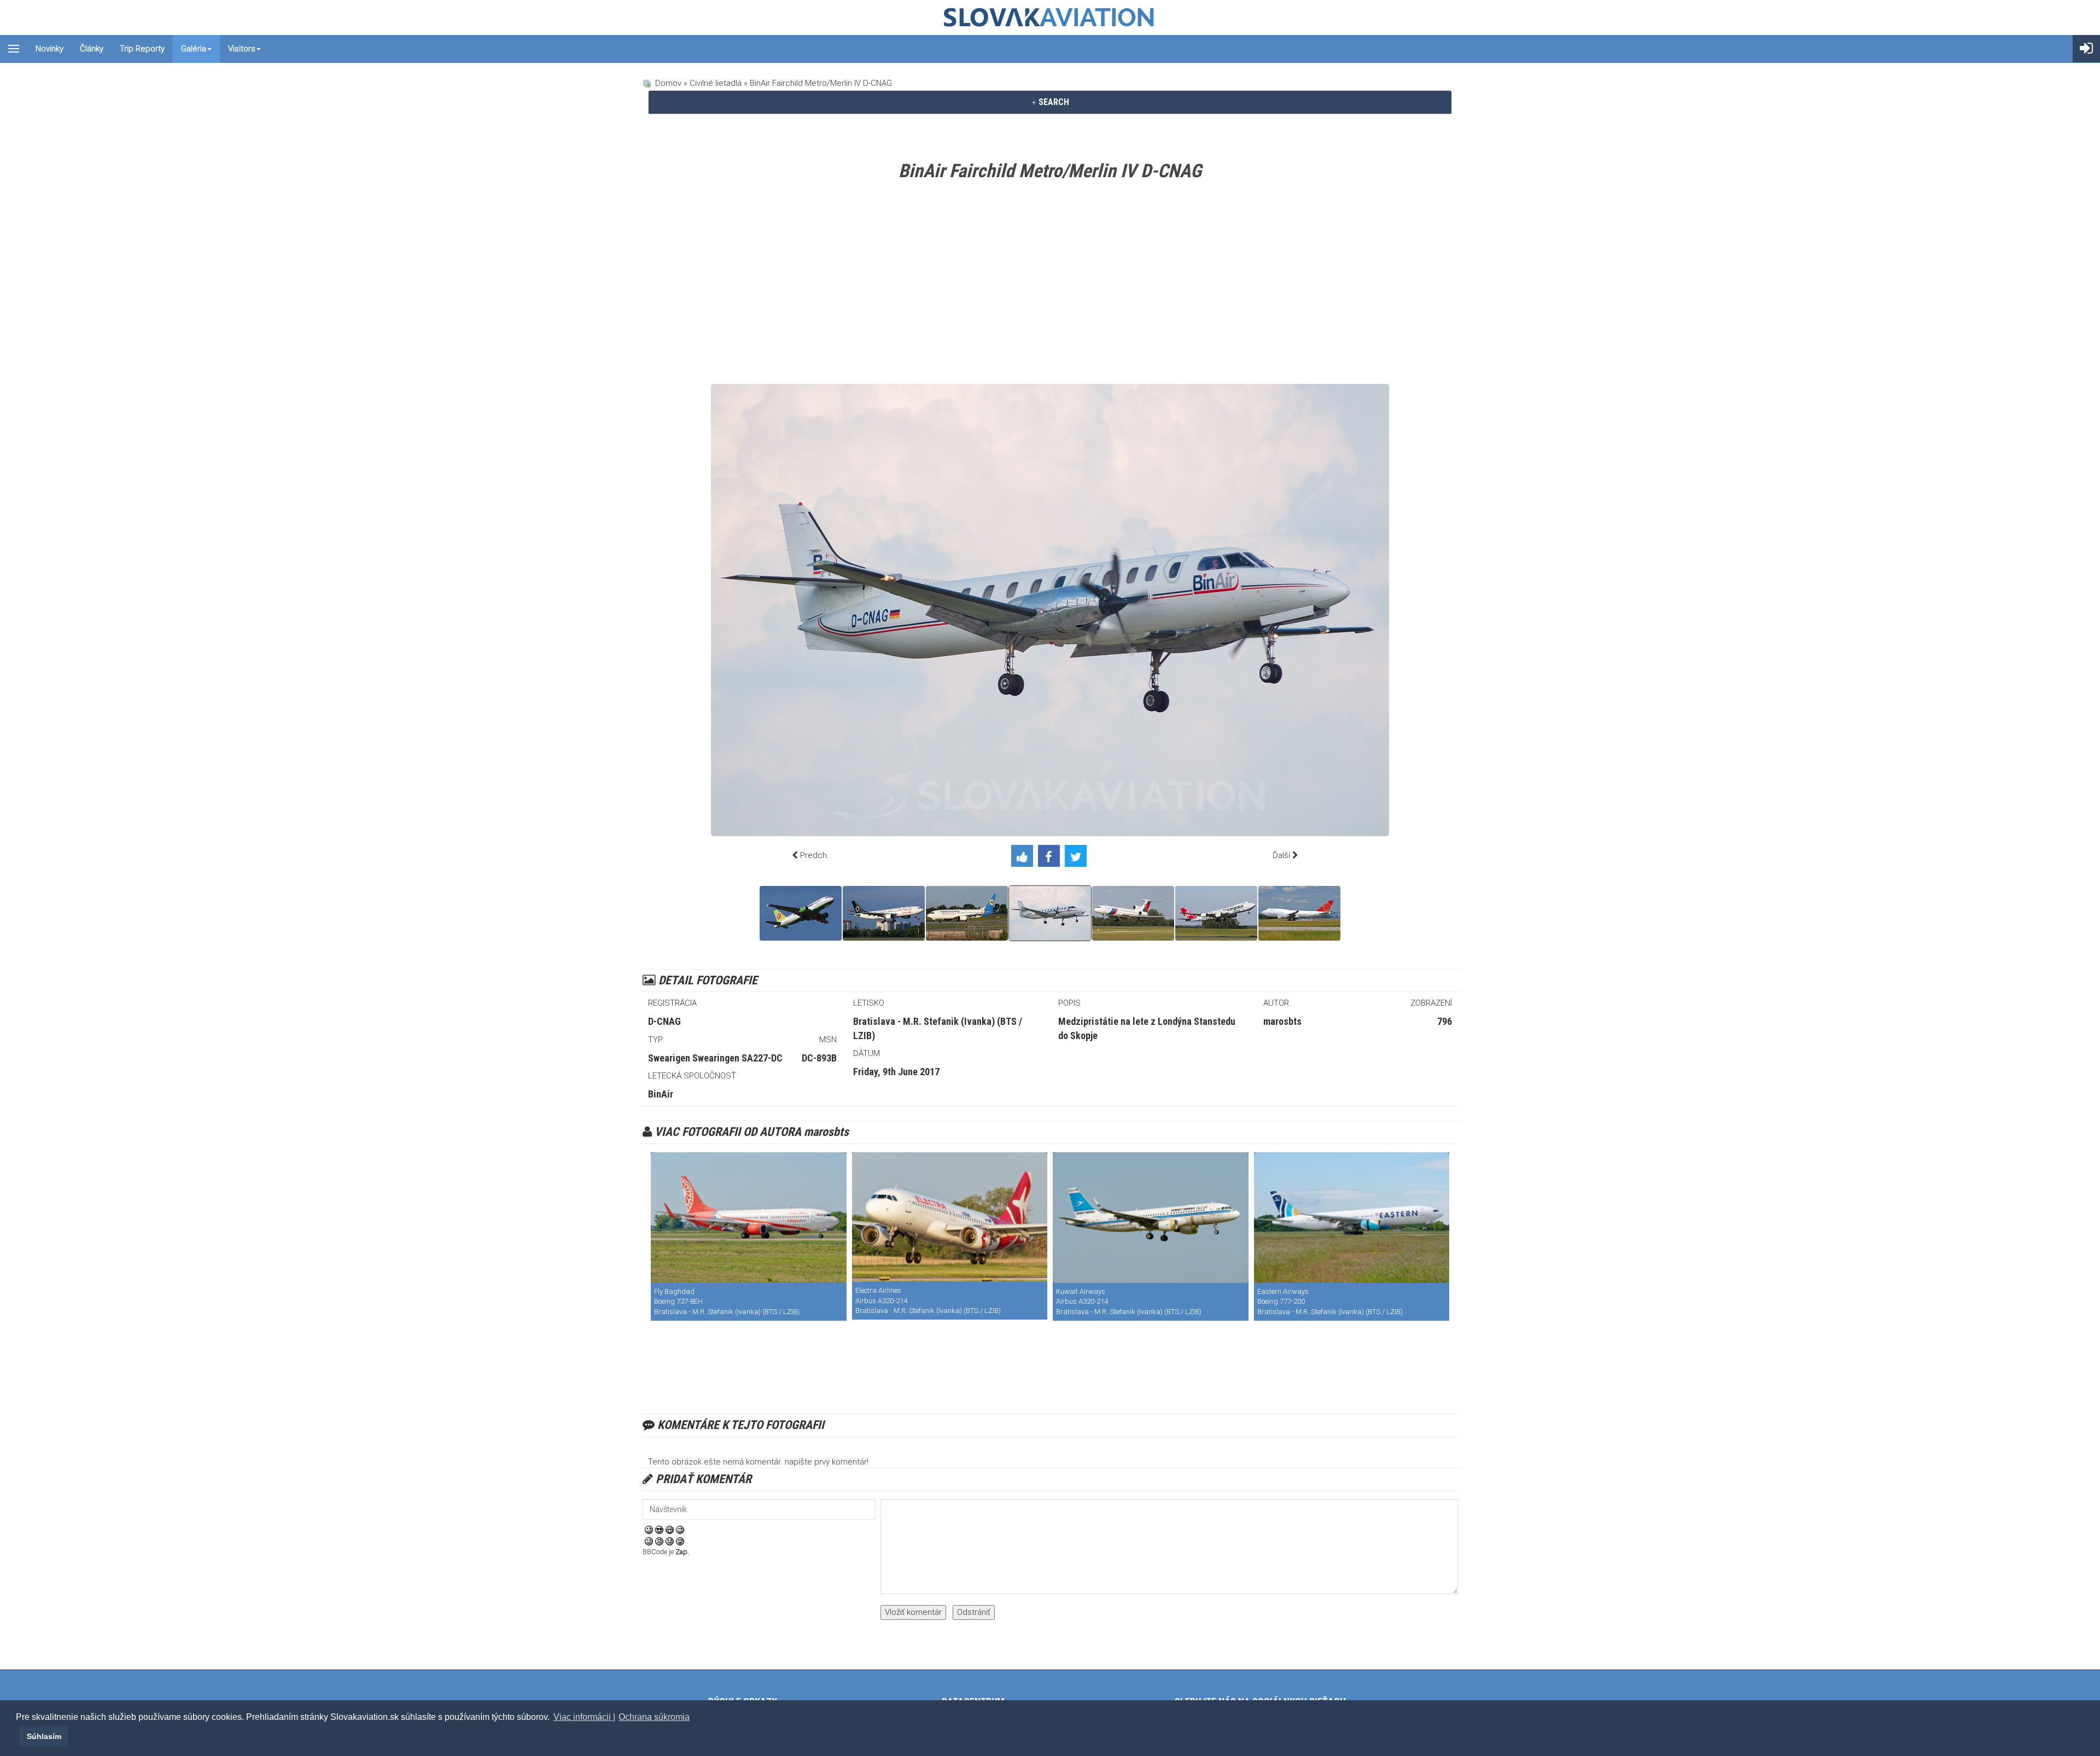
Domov (668, 83)
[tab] (1050, 102)
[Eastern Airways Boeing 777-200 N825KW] (1352, 1218)
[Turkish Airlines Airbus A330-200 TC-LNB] (884, 913)
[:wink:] (680, 1530)
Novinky (49, 49)
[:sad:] (670, 1541)
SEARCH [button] (1053, 102)
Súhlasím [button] (44, 1736)
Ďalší (1281, 855)
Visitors (242, 49)
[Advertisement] (1050, 285)
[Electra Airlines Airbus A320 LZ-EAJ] (950, 1217)
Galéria (194, 49)
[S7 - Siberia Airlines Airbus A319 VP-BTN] (801, 913)
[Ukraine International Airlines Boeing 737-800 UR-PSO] (967, 913)
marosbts (1282, 1021)
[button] (17, 1736)
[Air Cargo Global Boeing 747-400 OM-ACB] (1299, 913)
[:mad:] (659, 1541)
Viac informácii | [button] (584, 1717)
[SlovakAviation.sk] (1050, 17)
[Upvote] (1025, 858)
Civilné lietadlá (716, 83)
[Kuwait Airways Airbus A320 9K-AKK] (1151, 1218)
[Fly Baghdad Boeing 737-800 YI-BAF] (749, 1218)
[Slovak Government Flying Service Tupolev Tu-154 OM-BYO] (1133, 913)
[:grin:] (670, 1530)
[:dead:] (680, 1541)
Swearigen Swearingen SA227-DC (715, 1058)
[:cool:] (659, 1530)
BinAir (661, 1094)
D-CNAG (664, 1021)
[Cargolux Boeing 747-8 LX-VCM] (1216, 913)
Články (92, 49)
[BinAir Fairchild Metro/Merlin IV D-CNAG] (1050, 913)
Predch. (815, 855)
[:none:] (649, 1541)
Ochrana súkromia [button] (654, 1717)
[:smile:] (649, 1530)
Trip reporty (142, 49)
